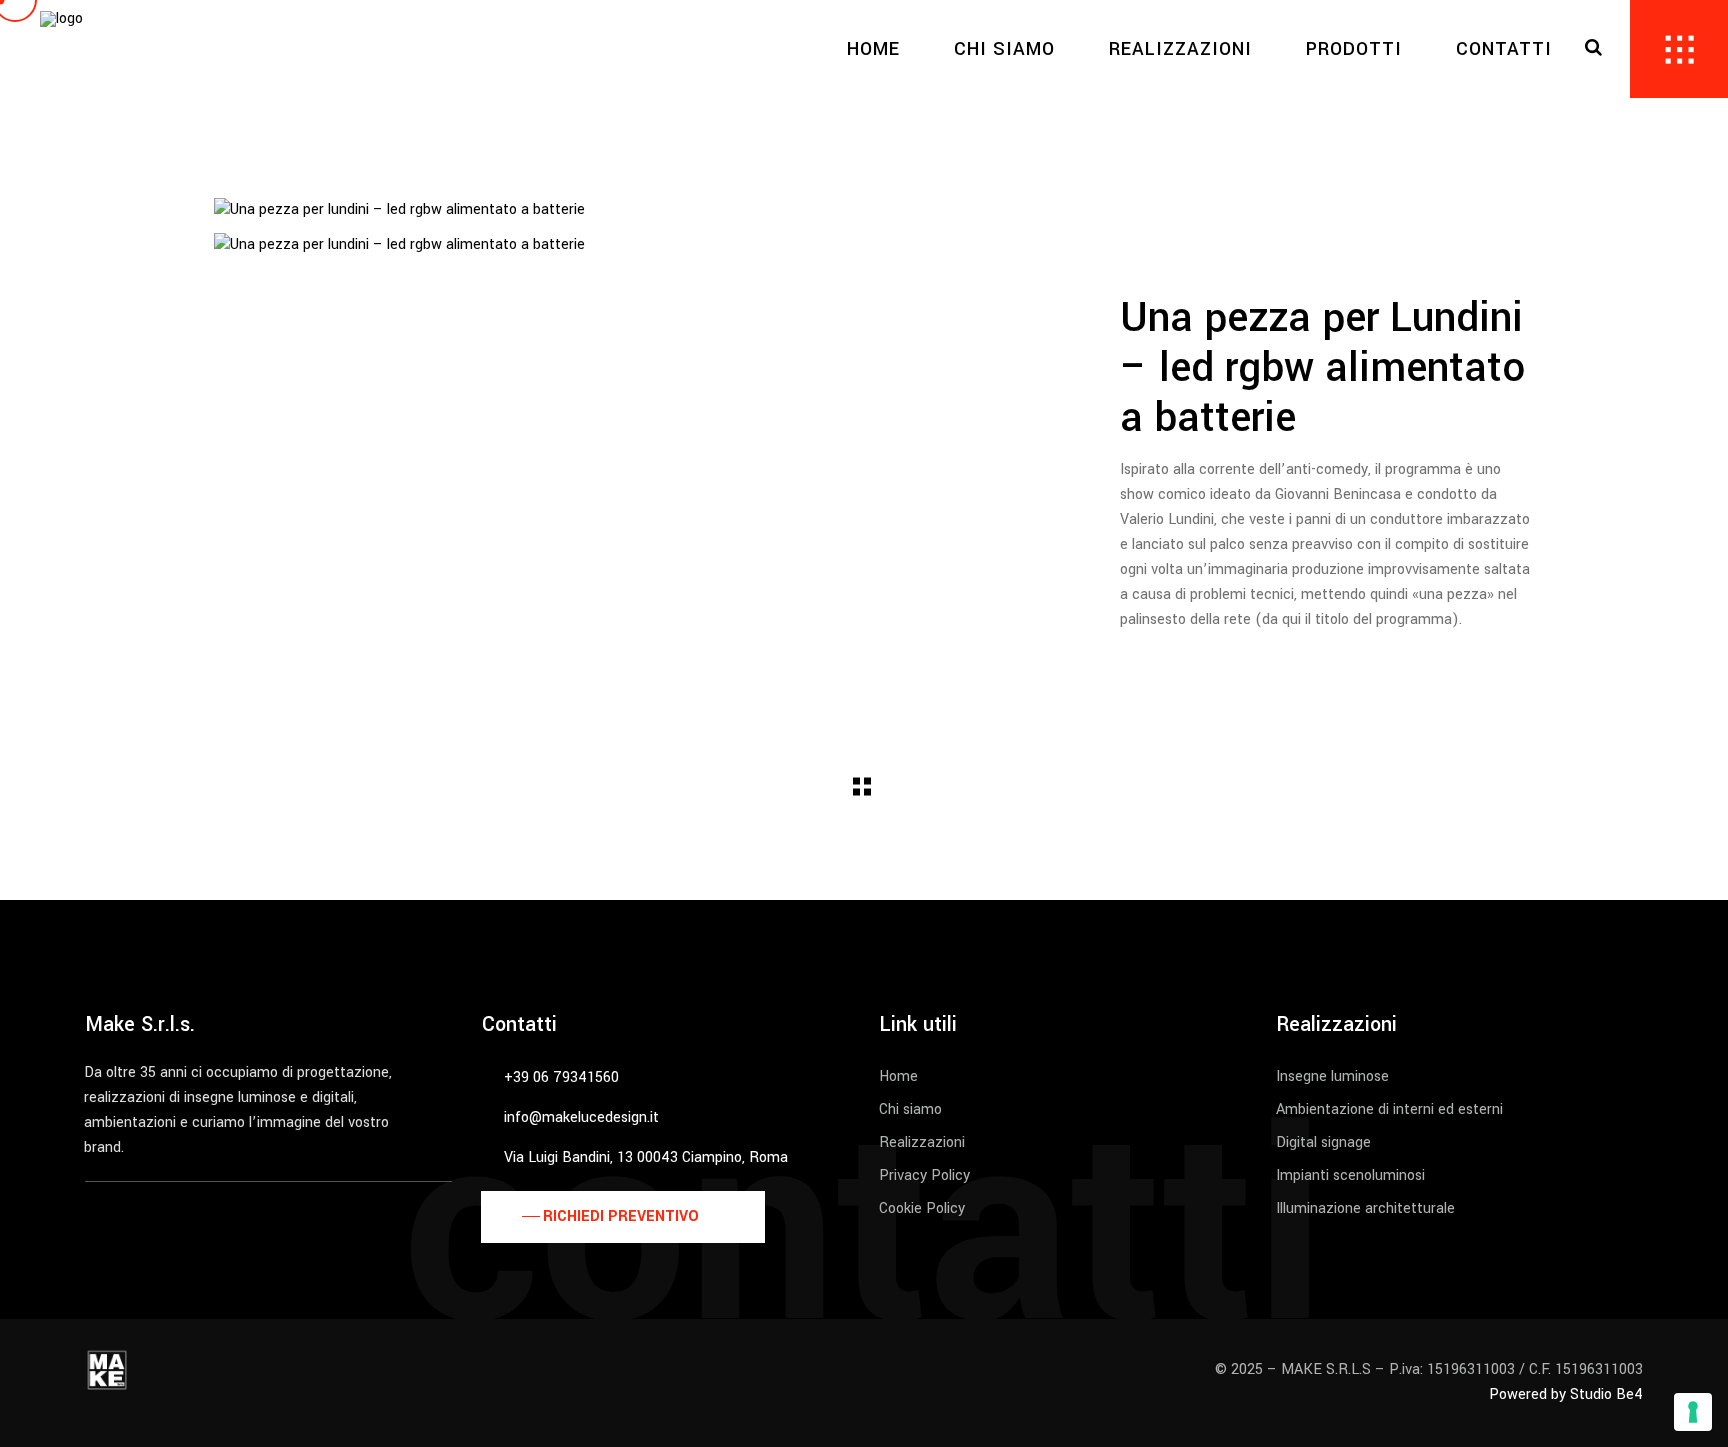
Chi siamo (910, 1109)
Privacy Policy (924, 1175)
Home (898, 1076)
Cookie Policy (922, 1208)
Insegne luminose (1332, 1076)
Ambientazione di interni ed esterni (1389, 1109)
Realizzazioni (922, 1142)
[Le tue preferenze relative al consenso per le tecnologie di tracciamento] (1693, 1412)
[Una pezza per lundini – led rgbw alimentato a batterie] (642, 210)
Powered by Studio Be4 (1566, 1394)
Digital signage (1323, 1142)
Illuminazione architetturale (1365, 1208)
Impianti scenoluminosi (1350, 1175)
